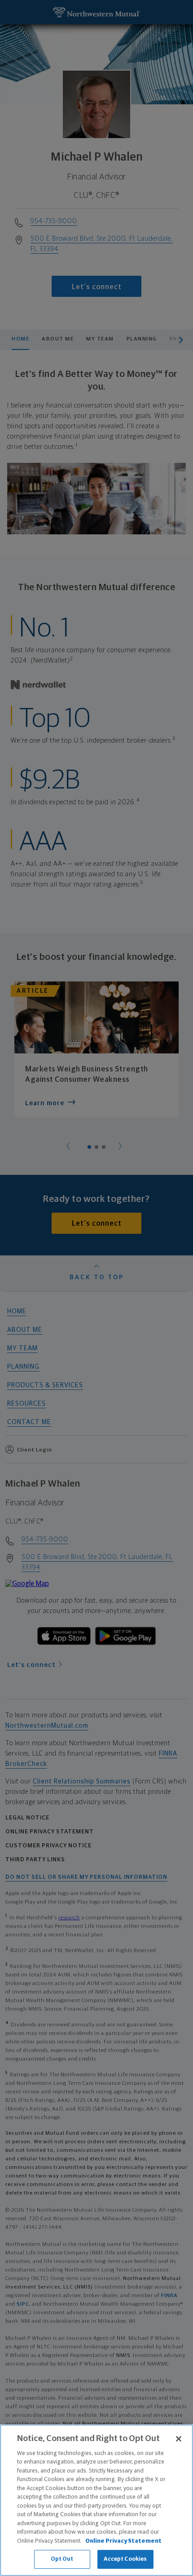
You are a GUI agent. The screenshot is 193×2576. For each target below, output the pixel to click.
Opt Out (62, 2559)
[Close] (179, 2439)
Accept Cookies (125, 2559)
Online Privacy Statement (123, 2541)
